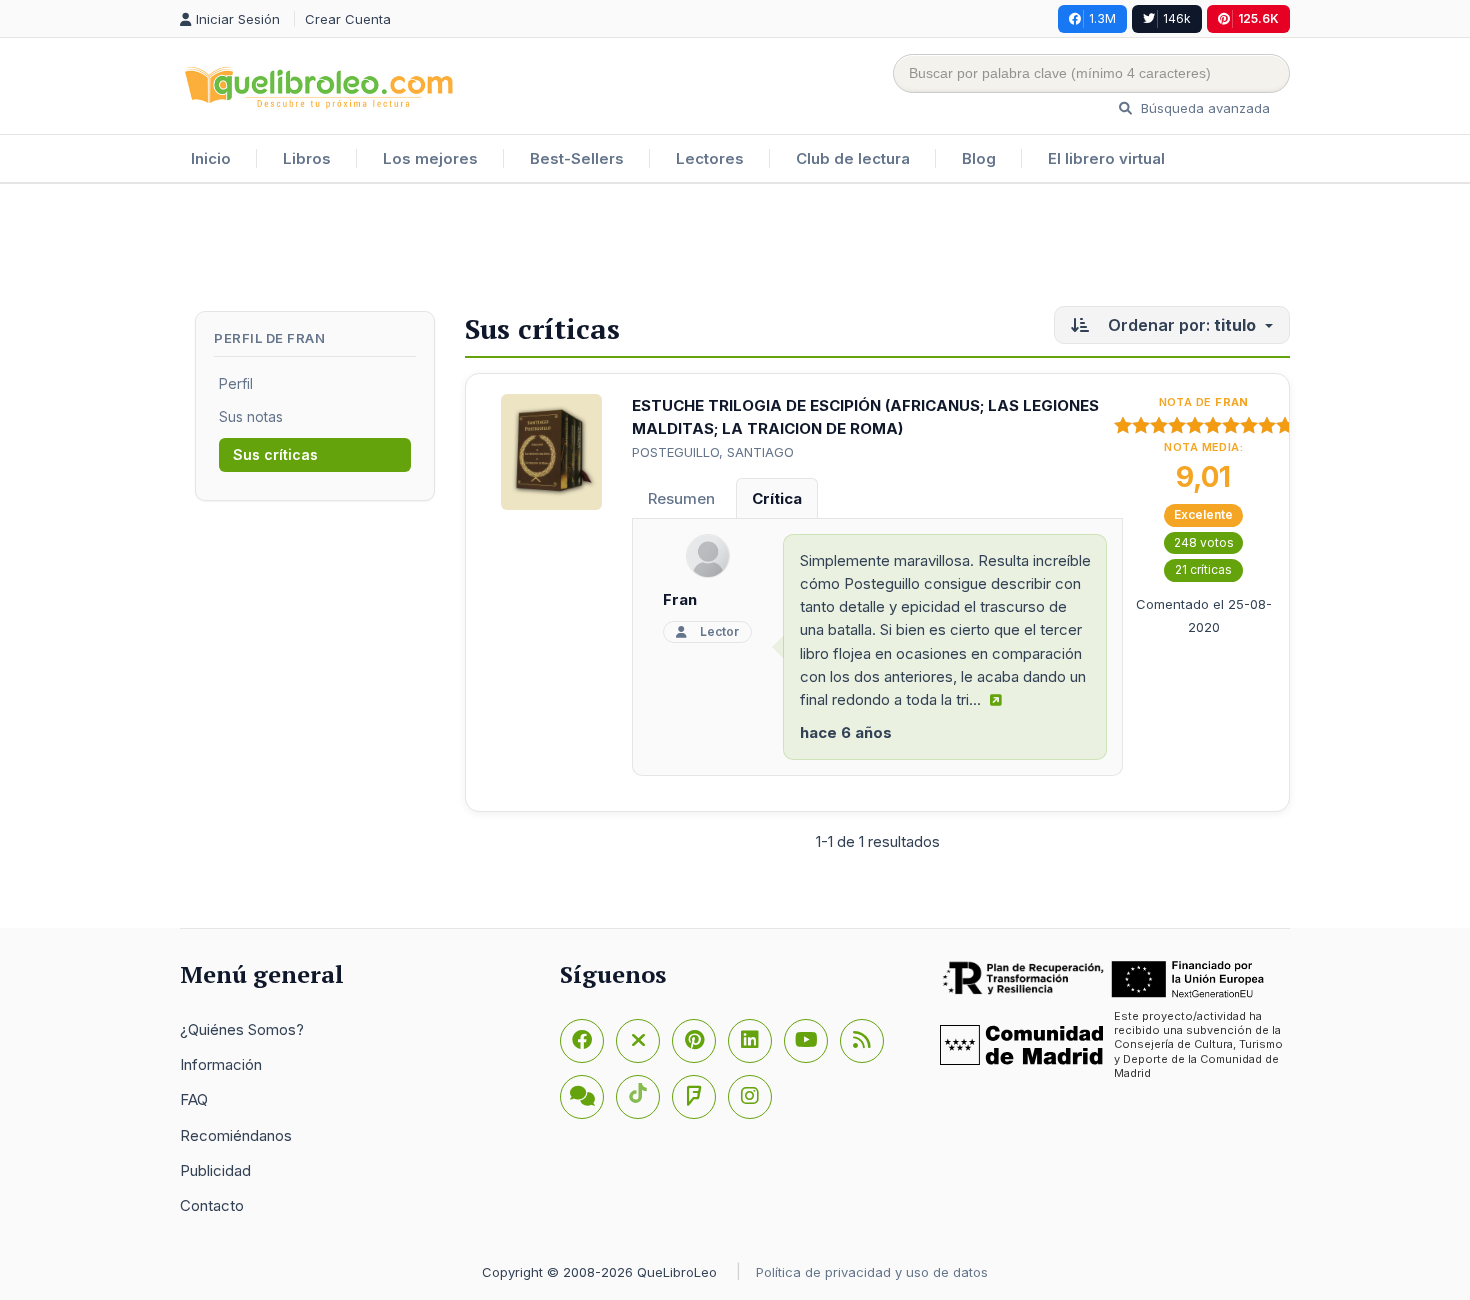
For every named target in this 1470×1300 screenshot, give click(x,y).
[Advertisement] (735, 249)
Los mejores (430, 158)
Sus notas (251, 416)
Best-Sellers (577, 158)
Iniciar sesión (240, 19)
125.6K (1258, 18)
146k (1177, 18)
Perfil (236, 383)
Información (221, 1064)
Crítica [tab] (777, 498)
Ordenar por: (1180, 325)
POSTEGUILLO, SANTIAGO (713, 452)
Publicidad (215, 1170)
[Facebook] (582, 1041)
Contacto (212, 1205)
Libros (307, 158)
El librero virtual (1106, 158)
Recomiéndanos (236, 1135)
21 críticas (1203, 569)
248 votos (1204, 542)
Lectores (710, 158)
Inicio (211, 158)
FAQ (194, 1099)
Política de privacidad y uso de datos (872, 1272)
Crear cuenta (348, 19)
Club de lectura (853, 158)
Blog (979, 158)
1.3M (1102, 18)
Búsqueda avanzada (1203, 108)
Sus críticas (275, 454)
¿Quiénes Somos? (242, 1029)
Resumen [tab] (681, 498)
